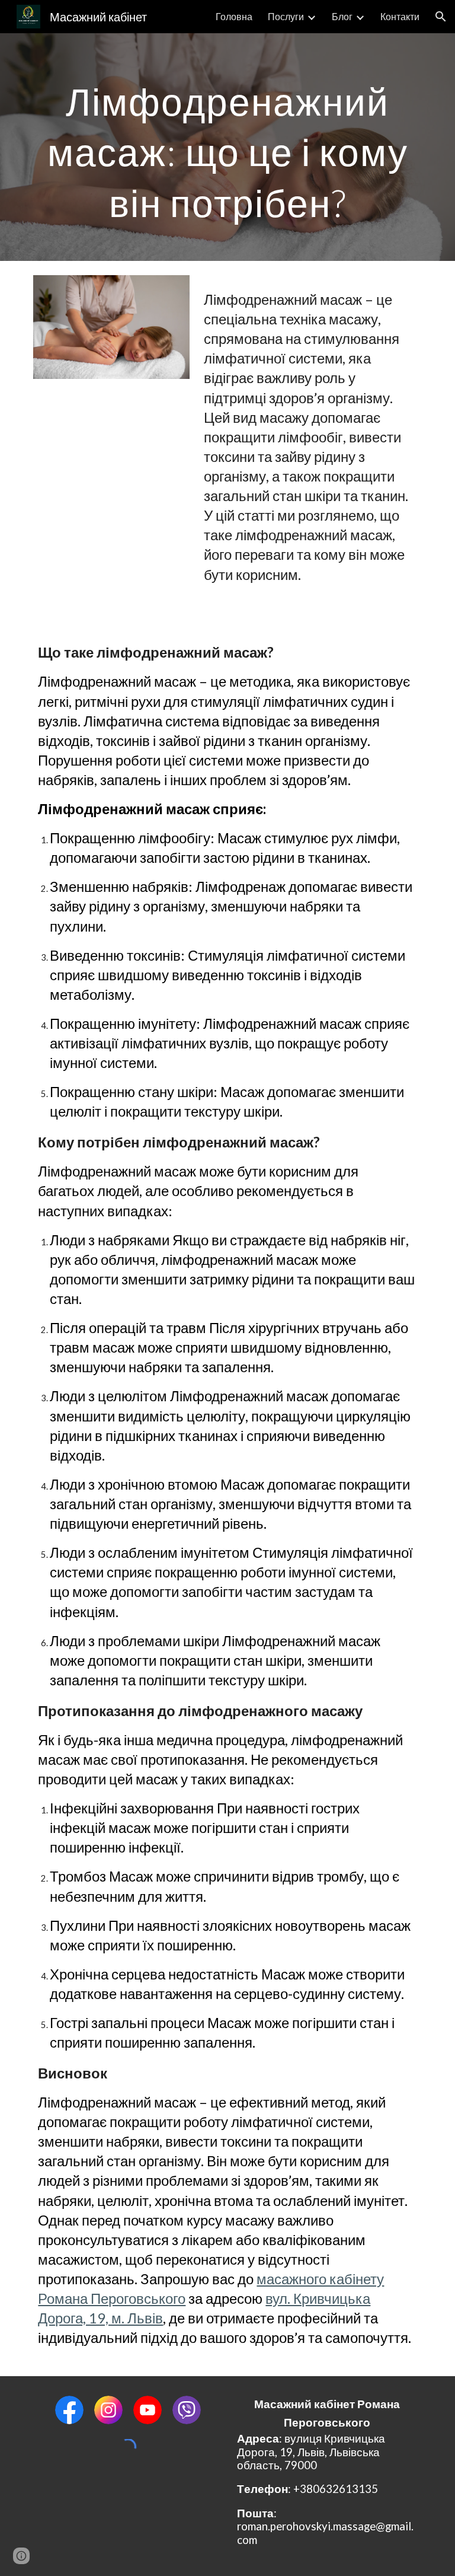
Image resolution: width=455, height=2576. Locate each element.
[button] (441, 17)
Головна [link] (234, 16)
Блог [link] (342, 16)
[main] (227, 147)
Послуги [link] (286, 16)
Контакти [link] (400, 16)
